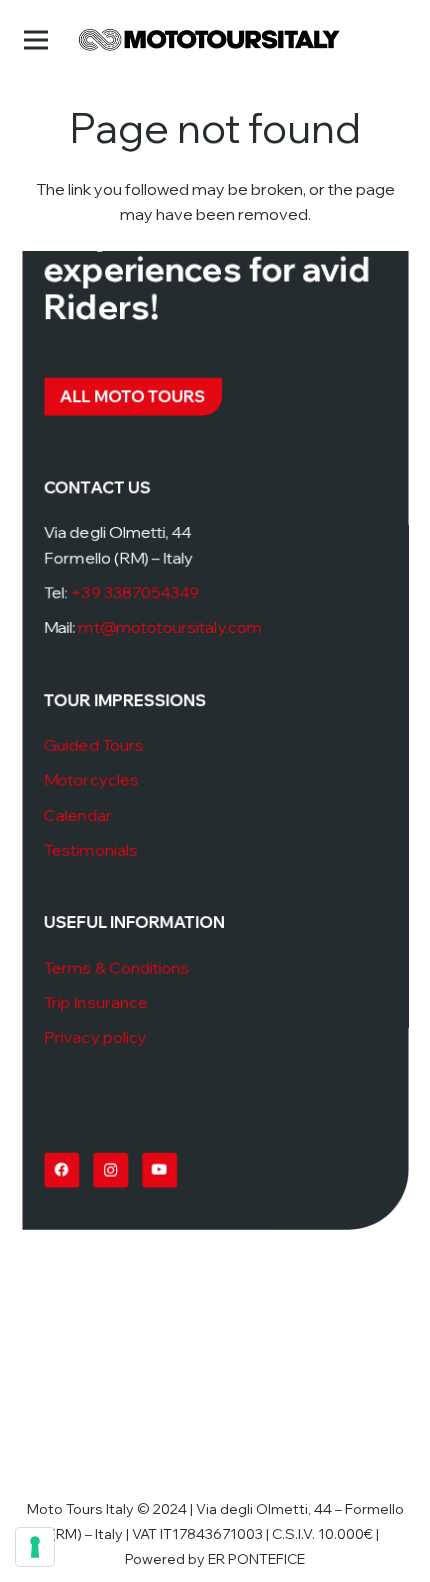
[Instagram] (109, 1170)
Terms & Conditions (116, 968)
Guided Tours (93, 745)
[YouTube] (158, 1170)
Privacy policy (94, 1038)
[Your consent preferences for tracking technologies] (35, 1547)
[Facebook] (60, 1170)
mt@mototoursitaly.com (169, 628)
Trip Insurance (95, 1003)
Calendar (77, 815)
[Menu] (36, 40)
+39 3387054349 (134, 593)
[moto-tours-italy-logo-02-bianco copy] (209, 40)
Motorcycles (90, 780)
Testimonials (90, 850)
